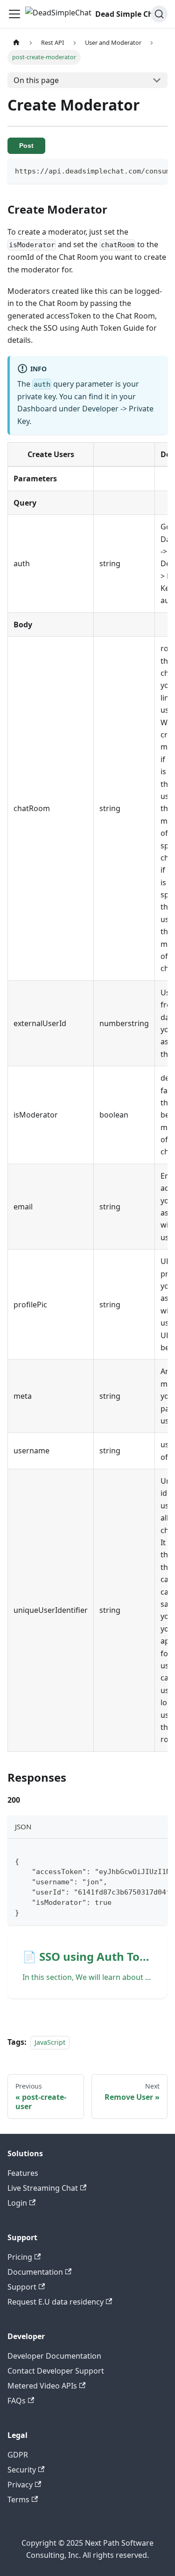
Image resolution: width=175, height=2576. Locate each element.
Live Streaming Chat (43, 2188)
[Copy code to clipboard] (156, 170)
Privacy (20, 2485)
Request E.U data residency (56, 2302)
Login (17, 2203)
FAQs (17, 2401)
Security (22, 2470)
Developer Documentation (54, 2356)
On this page (36, 80)
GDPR (18, 2455)
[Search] (159, 14)
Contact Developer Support (56, 2371)
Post (26, 146)
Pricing (20, 2257)
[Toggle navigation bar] (14, 14)
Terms (18, 2500)
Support (22, 2287)
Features (23, 2173)
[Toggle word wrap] (139, 170)
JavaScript (50, 2042)
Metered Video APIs (42, 2386)
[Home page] (16, 43)
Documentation (35, 2272)
